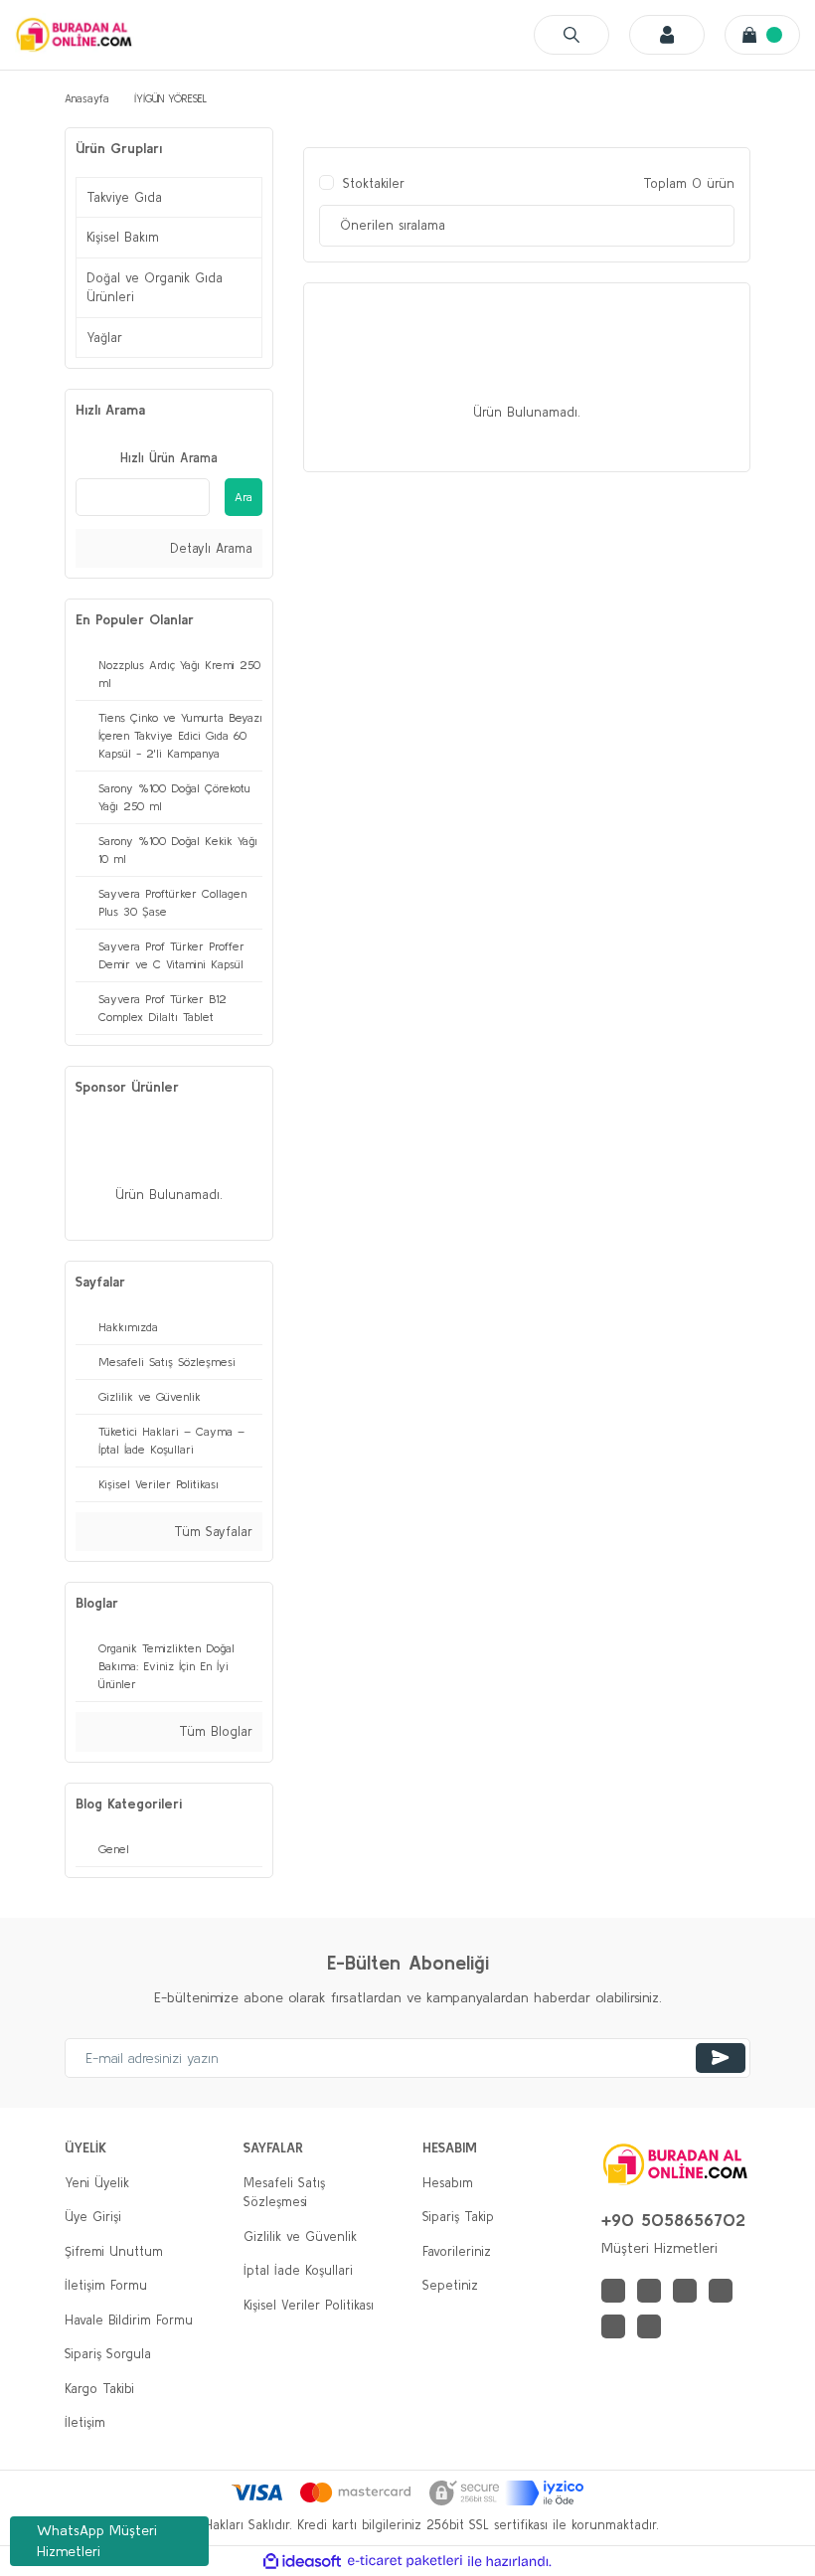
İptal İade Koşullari (298, 2270)
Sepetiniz (450, 2285)
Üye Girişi (93, 2217)
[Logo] (75, 34)
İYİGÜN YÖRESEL (170, 98)
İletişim (85, 2422)
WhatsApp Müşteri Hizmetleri (97, 2541)
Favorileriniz (457, 2251)
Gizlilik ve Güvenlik (300, 2236)
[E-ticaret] (405, 2561)
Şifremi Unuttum (114, 2251)
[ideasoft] (302, 2561)
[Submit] (721, 2058)
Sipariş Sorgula (108, 2354)
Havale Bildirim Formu (129, 2320)
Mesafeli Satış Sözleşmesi (284, 2193)
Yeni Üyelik (97, 2183)
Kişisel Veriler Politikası (309, 2305)
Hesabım (448, 2183)
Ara (244, 497)
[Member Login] (667, 35)
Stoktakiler (374, 183)
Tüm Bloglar (213, 1731)
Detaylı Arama (209, 548)
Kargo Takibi (99, 2389)
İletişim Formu (106, 2285)
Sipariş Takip (458, 2217)
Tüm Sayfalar (211, 1532)
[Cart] (762, 35)
